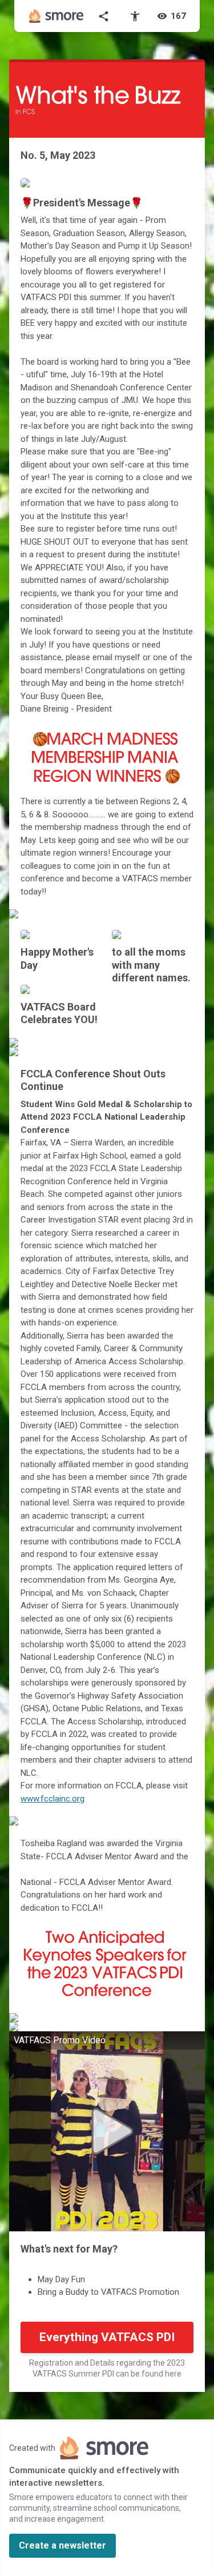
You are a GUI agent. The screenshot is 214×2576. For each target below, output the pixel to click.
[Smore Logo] (56, 16)
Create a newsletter (62, 2545)
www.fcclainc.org (53, 1799)
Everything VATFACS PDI (107, 2337)
